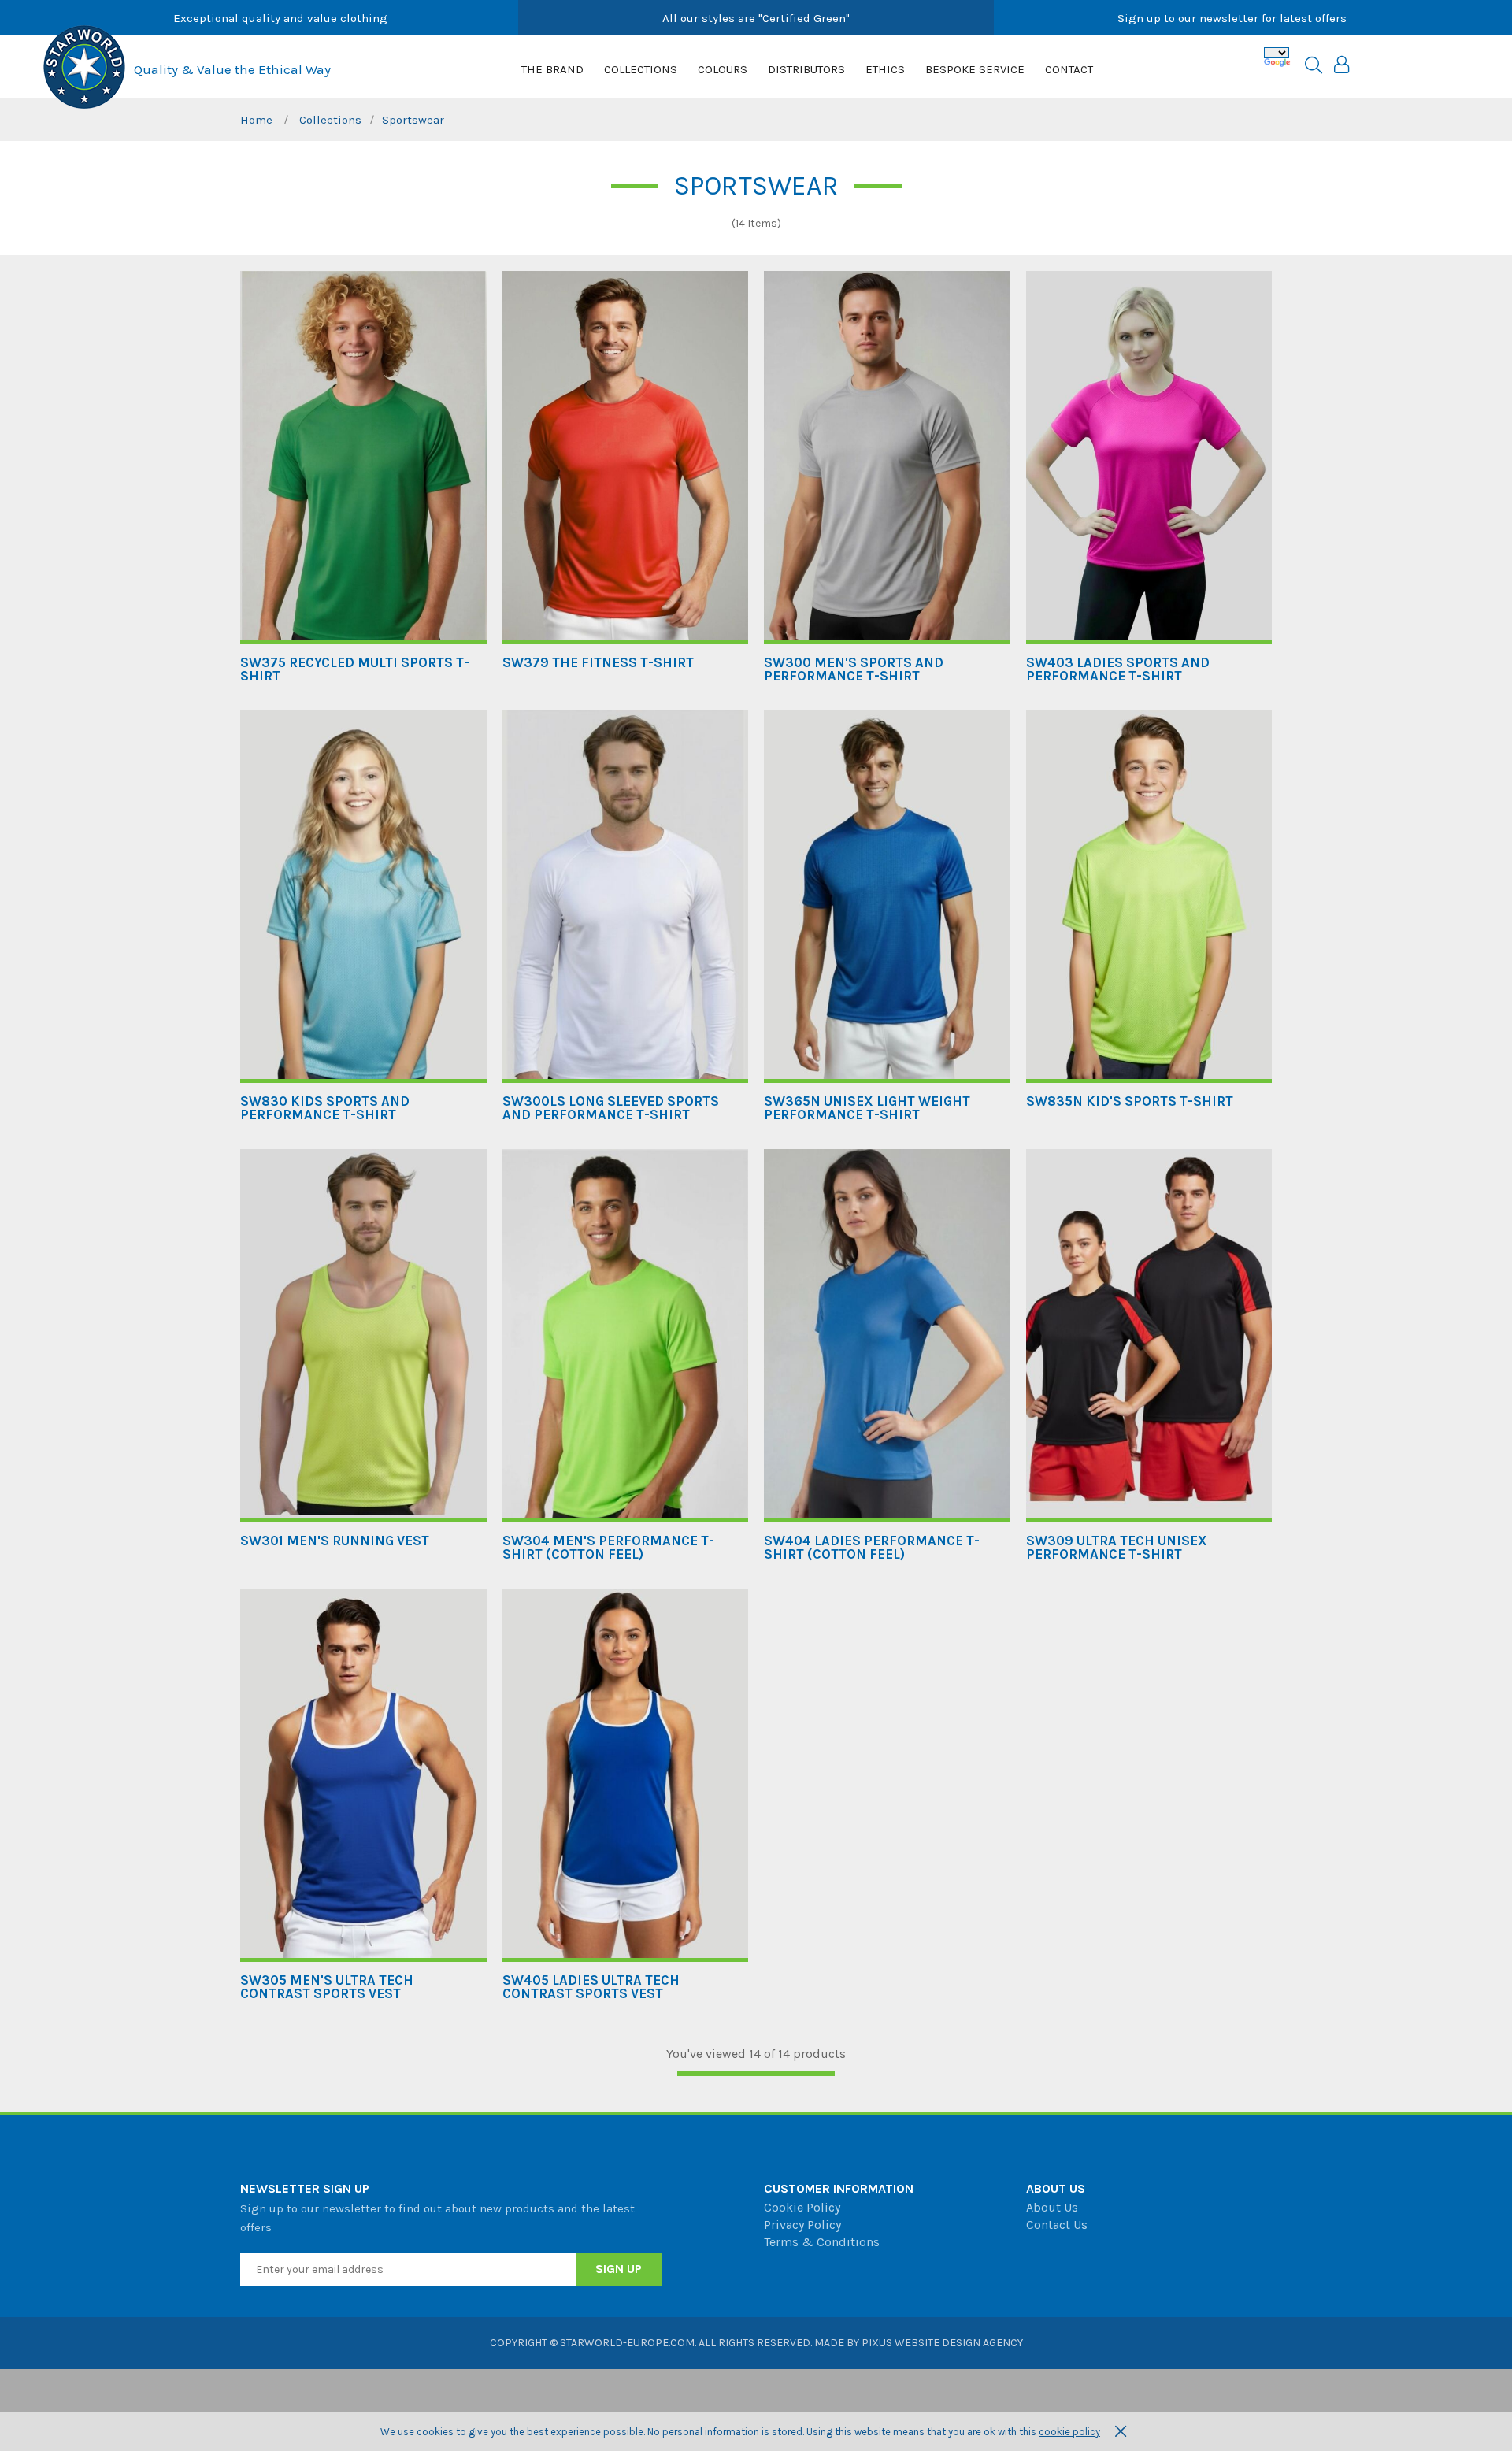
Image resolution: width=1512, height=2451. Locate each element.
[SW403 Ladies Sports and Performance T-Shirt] (1149, 458)
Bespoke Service (975, 69)
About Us (1052, 2207)
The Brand (552, 69)
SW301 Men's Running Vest (335, 1541)
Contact (1069, 69)
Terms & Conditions (822, 2242)
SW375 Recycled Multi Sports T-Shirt (355, 669)
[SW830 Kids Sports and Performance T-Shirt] (363, 897)
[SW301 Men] (363, 1336)
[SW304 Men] (626, 1336)
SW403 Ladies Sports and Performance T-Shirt (1118, 669)
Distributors (806, 69)
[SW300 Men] (887, 458)
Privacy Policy (802, 2225)
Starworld (84, 67)
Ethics (885, 69)
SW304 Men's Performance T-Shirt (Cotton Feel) (608, 1548)
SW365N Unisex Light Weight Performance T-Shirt (867, 1108)
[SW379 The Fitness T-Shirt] (626, 458)
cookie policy (1069, 2432)
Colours (723, 69)
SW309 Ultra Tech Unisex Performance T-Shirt (1117, 1548)
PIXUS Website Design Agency (942, 2343)
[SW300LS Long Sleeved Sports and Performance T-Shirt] (626, 897)
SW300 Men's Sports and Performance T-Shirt (854, 669)
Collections (641, 69)
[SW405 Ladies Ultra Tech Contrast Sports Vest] (626, 1775)
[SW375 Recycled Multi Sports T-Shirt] (363, 458)
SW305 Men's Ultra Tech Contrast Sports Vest (327, 1987)
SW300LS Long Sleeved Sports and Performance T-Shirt (611, 1108)
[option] (280, 18)
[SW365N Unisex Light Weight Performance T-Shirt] (887, 897)
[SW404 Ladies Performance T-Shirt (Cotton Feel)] (887, 1336)
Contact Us (1057, 2225)
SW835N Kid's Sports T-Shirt (1130, 1101)
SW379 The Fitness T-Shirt (598, 663)
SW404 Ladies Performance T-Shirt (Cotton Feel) (872, 1548)
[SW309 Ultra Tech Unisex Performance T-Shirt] (1149, 1336)
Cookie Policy (802, 2207)
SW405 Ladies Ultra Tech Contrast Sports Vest (591, 1987)
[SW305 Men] (363, 1775)
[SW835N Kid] (1149, 897)
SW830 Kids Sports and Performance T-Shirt (325, 1108)
